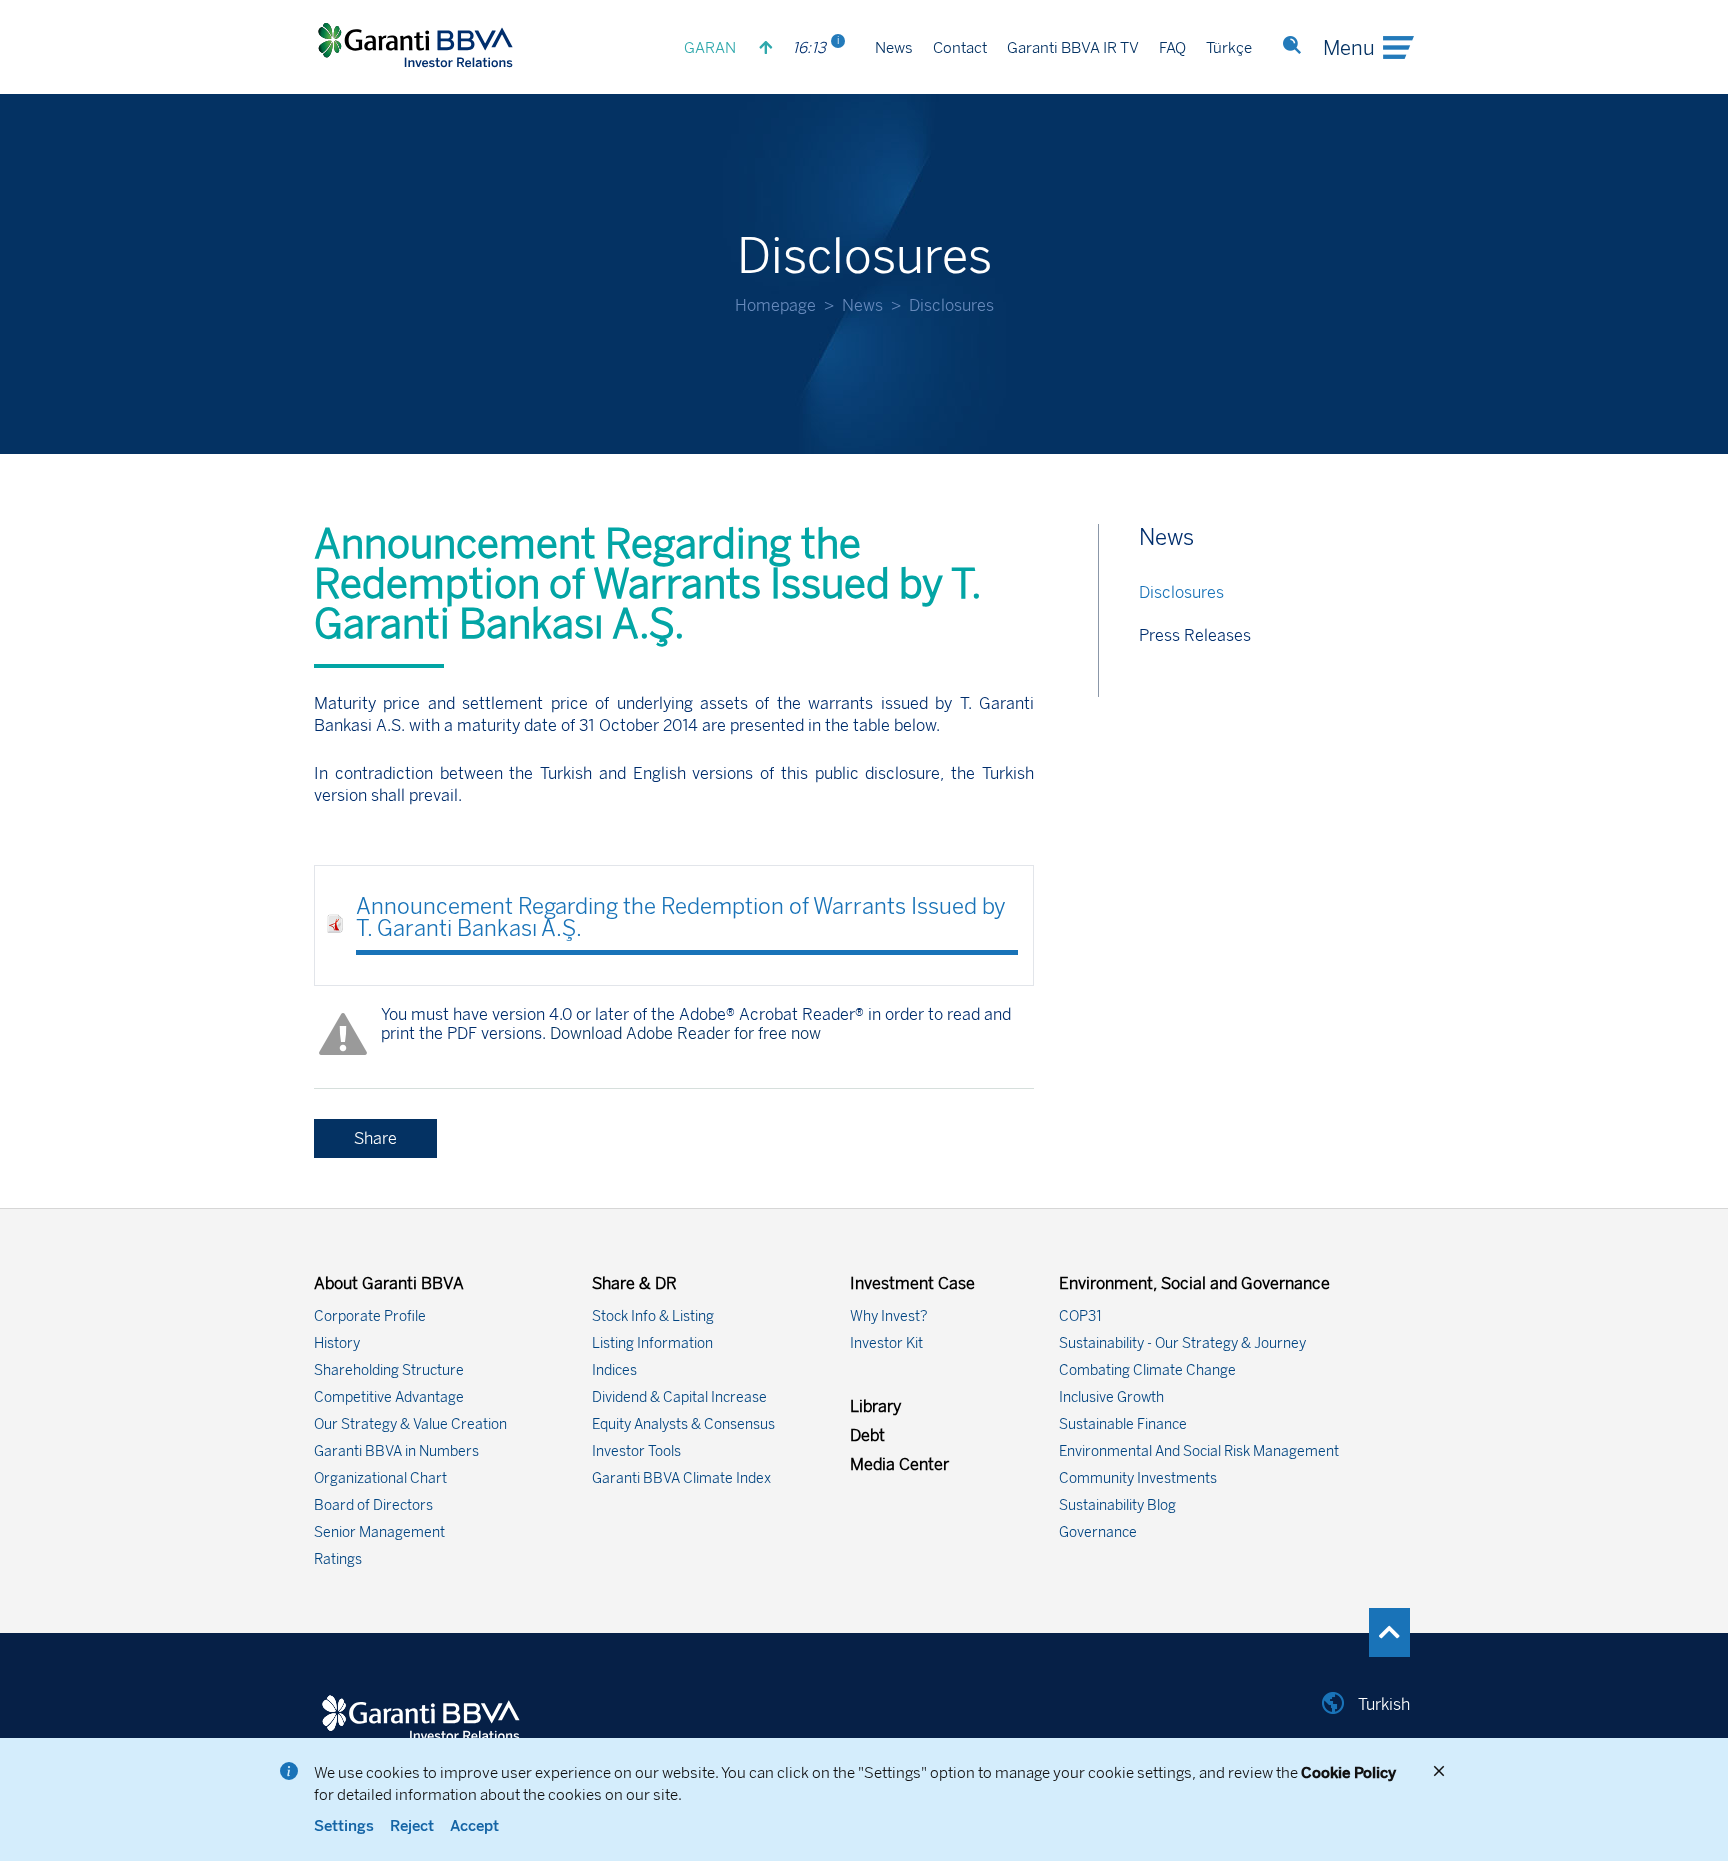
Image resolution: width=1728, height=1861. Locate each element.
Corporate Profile (370, 1316)
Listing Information (652, 1343)
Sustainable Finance (1123, 1424)
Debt (867, 1435)
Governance (1098, 1532)
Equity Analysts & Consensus (683, 1424)
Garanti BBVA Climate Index (681, 1478)
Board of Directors (373, 1505)
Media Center (899, 1464)
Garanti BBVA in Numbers (396, 1451)
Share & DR (634, 1283)
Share (375, 1138)
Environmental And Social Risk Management (1199, 1451)
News (894, 48)
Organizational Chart (380, 1478)
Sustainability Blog (1117, 1505)
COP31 (1080, 1316)
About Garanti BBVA (389, 1283)
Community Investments (1138, 1478)
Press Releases (1195, 635)
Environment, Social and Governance (1194, 1283)
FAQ (1172, 48)
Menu (1349, 48)
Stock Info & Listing (653, 1316)
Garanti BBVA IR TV (1073, 48)
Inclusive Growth (1111, 1397)
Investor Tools (636, 1451)
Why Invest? (889, 1316)
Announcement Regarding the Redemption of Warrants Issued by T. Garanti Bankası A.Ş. (681, 917)
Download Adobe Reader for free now (683, 1033)
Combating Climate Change (1147, 1370)
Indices (614, 1370)
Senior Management (379, 1532)
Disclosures (1181, 592)
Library (875, 1406)
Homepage (775, 305)
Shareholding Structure (389, 1370)
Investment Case (912, 1283)
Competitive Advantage (389, 1397)
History (337, 1343)
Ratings (338, 1559)
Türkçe (1229, 48)
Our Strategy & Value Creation (410, 1424)
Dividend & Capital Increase (679, 1397)
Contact (960, 48)
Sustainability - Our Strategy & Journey (1182, 1343)
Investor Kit (886, 1343)
